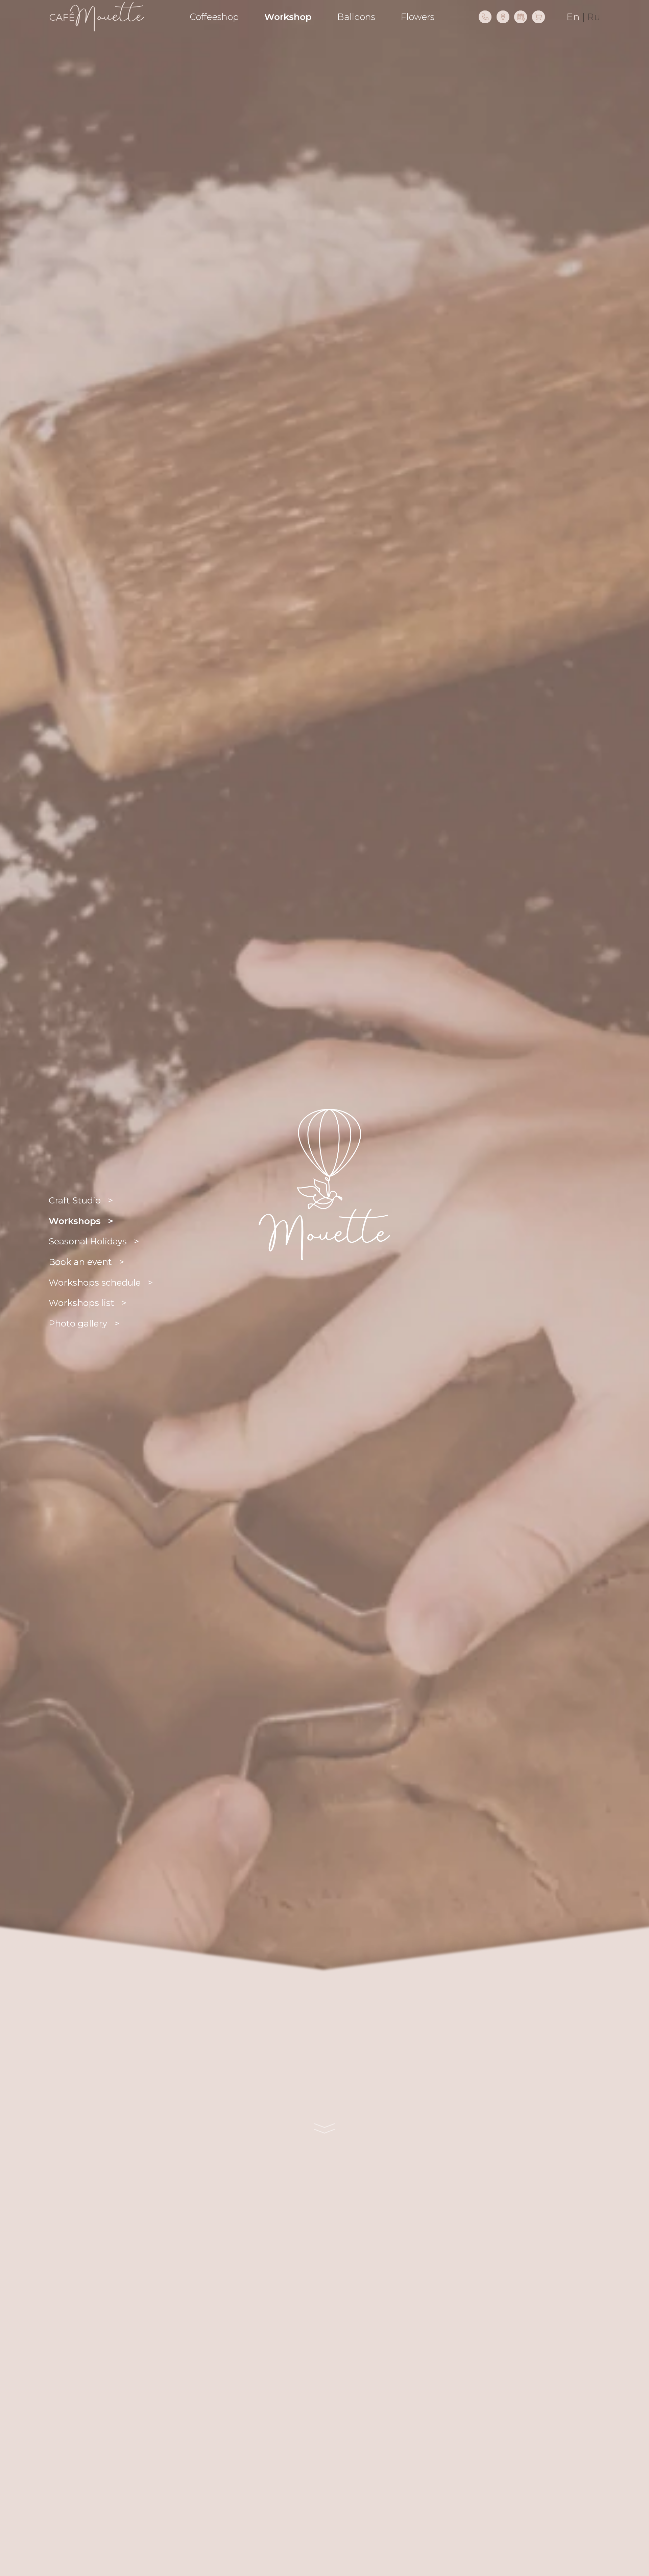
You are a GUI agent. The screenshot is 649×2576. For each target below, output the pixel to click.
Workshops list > (88, 1303)
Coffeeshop (214, 17)
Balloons (356, 17)
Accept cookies (156, 2548)
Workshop (288, 17)
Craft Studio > (81, 1200)
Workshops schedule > (101, 1283)
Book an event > (86, 1262)
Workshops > (81, 1221)
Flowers (418, 17)
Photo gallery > (84, 1324)
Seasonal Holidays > (94, 1241)
